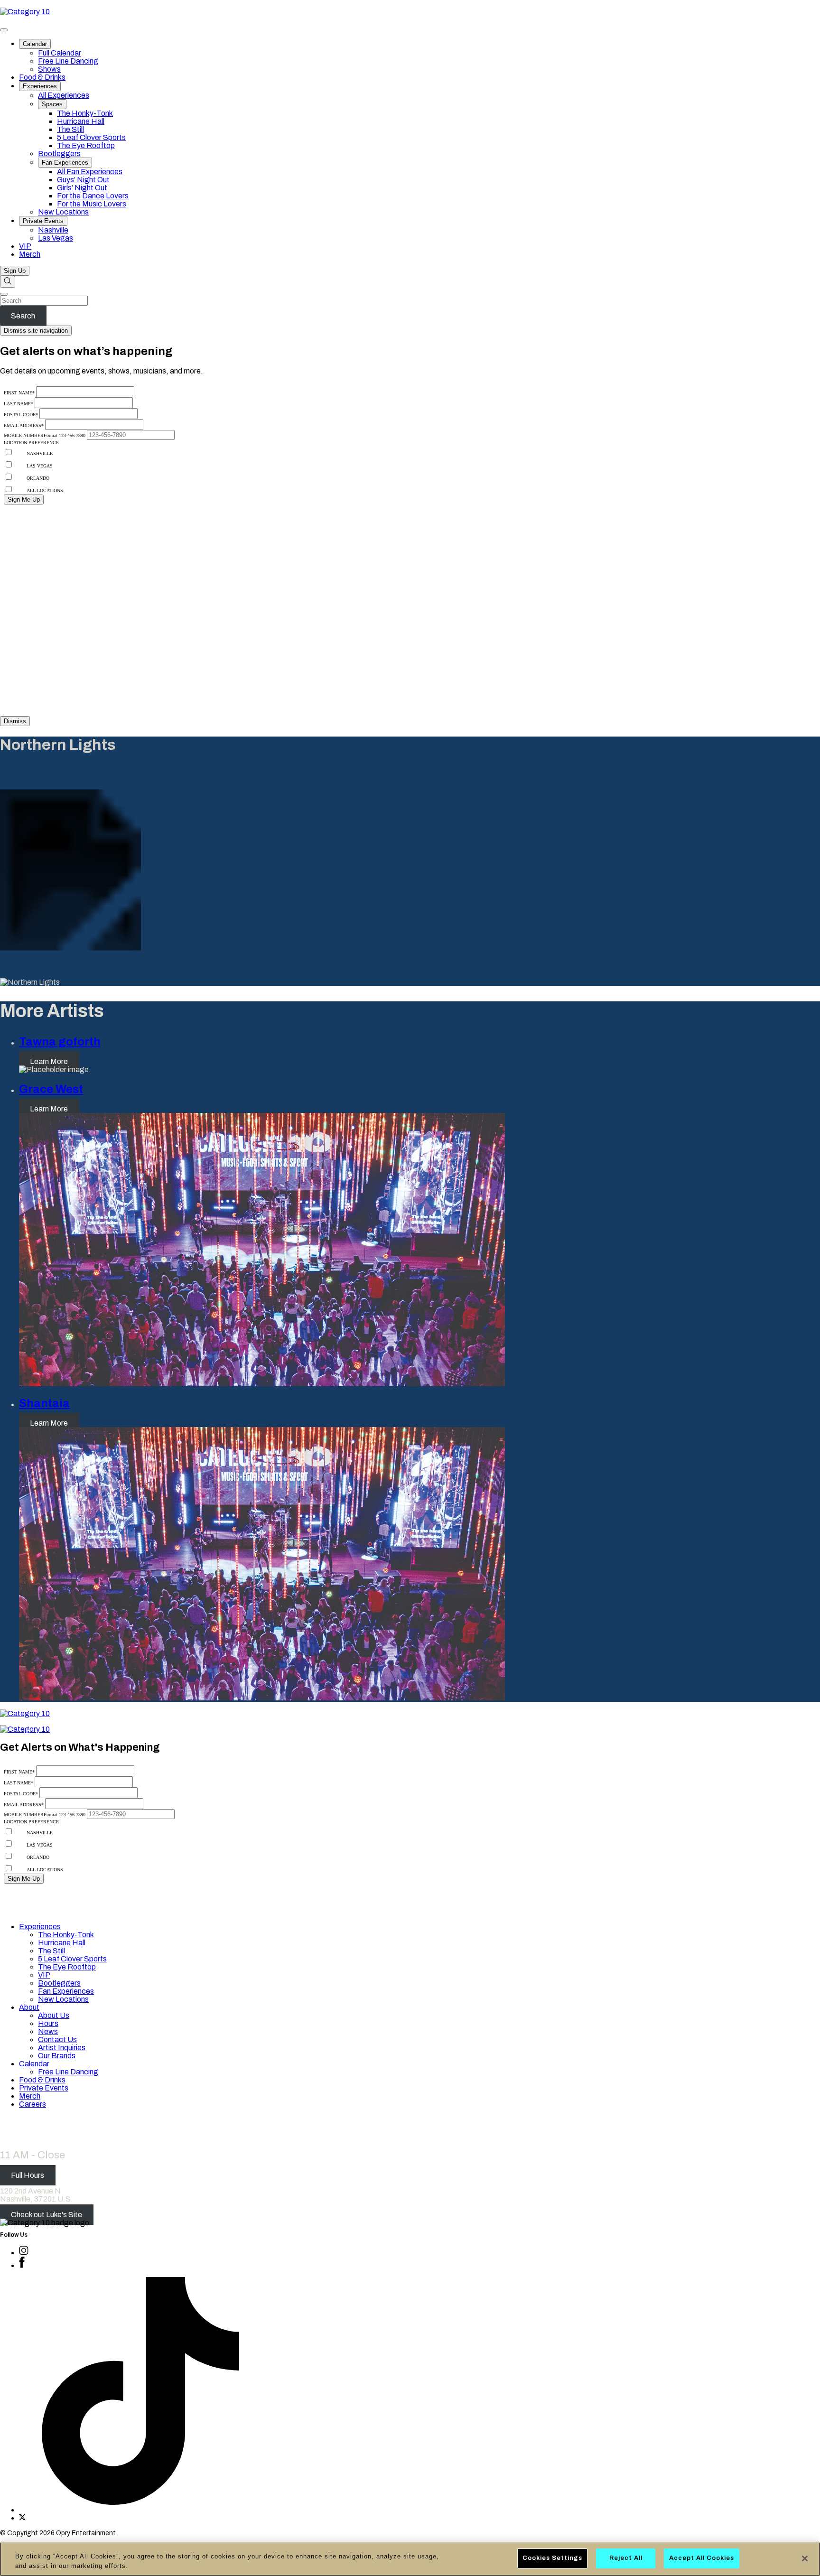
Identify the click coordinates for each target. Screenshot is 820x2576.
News (48, 2031)
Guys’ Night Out (83, 180)
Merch (30, 254)
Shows (49, 69)
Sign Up (15, 271)
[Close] (805, 2558)
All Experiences (64, 95)
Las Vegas (56, 238)
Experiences (40, 86)
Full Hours (28, 2175)
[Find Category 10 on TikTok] (140, 2510)
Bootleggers (59, 154)
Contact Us (57, 2039)
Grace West (51, 1089)
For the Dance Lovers (93, 196)
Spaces (52, 104)
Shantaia (44, 1403)
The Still (70, 129)
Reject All (626, 2558)
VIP (25, 246)
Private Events (43, 221)
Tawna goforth (60, 1042)
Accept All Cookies (702, 2558)
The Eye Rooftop (86, 145)
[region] (410, 2559)
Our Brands (57, 2056)
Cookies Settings (552, 2558)
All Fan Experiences (90, 172)
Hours (48, 2023)
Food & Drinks (42, 77)
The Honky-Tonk (85, 113)
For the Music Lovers (92, 204)
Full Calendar (60, 53)
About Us (54, 2015)
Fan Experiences (65, 163)
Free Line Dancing (68, 61)
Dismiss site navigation (36, 331)
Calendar (35, 44)
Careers (33, 2104)
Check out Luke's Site (47, 2215)
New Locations (63, 212)
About (29, 2007)
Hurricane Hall (81, 121)
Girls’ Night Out (82, 188)
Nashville (53, 230)
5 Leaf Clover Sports (91, 137)
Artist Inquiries (62, 2048)
